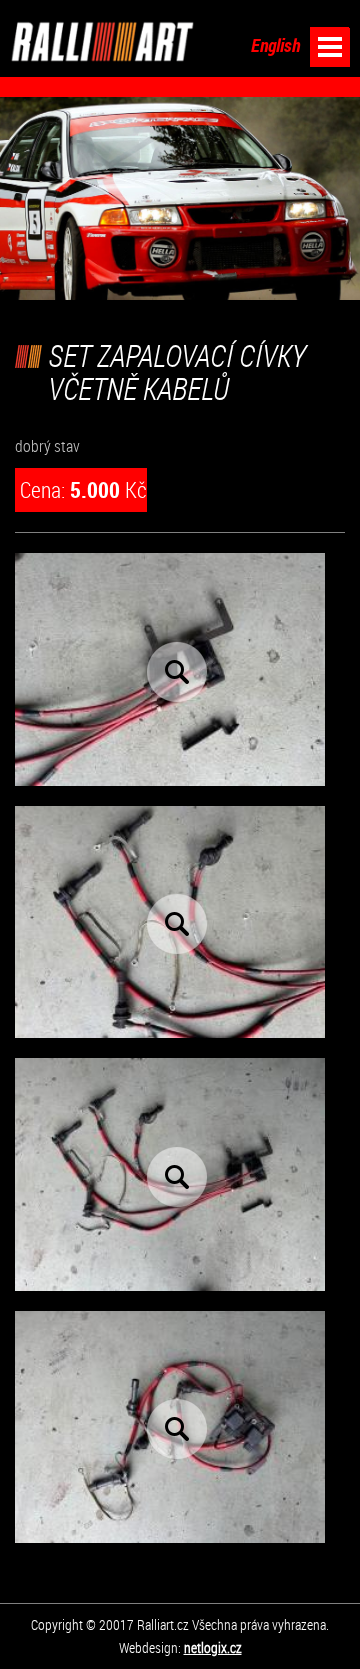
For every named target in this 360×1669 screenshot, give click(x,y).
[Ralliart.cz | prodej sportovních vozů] (102, 41)
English (275, 45)
